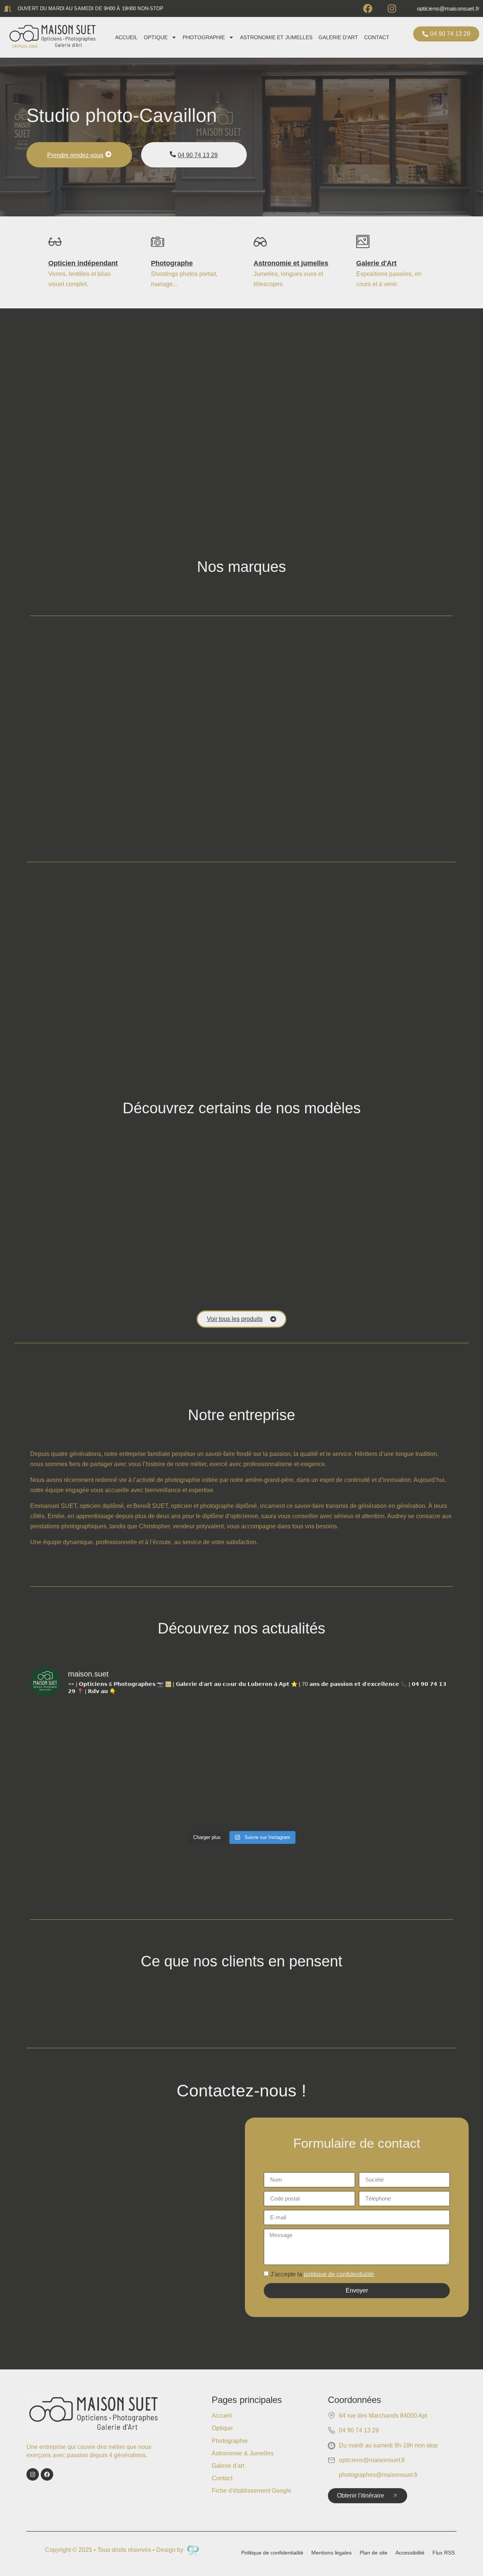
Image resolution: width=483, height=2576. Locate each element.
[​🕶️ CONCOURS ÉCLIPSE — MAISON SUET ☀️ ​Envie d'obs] (82, 1796)
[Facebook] (368, 8)
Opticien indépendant (83, 263)
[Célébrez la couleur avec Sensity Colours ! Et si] (188, 1735)
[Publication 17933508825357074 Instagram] (188, 1796)
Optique (156, 37)
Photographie (204, 37)
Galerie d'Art (376, 263)
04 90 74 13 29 (198, 155)
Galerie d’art (338, 37)
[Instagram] (392, 8)
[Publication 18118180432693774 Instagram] (402, 1735)
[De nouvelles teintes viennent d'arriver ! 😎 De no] (402, 1796)
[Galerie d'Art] (363, 242)
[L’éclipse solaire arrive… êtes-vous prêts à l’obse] (295, 1796)
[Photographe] (158, 242)
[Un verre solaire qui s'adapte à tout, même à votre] (295, 1735)
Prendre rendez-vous (75, 155)
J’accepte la (322, 2274)
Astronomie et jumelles (276, 37)
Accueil (126, 37)
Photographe (172, 263)
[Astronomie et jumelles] (260, 242)
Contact (377, 37)
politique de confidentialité (339, 2274)
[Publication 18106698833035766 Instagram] (82, 1735)
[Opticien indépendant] (55, 242)
